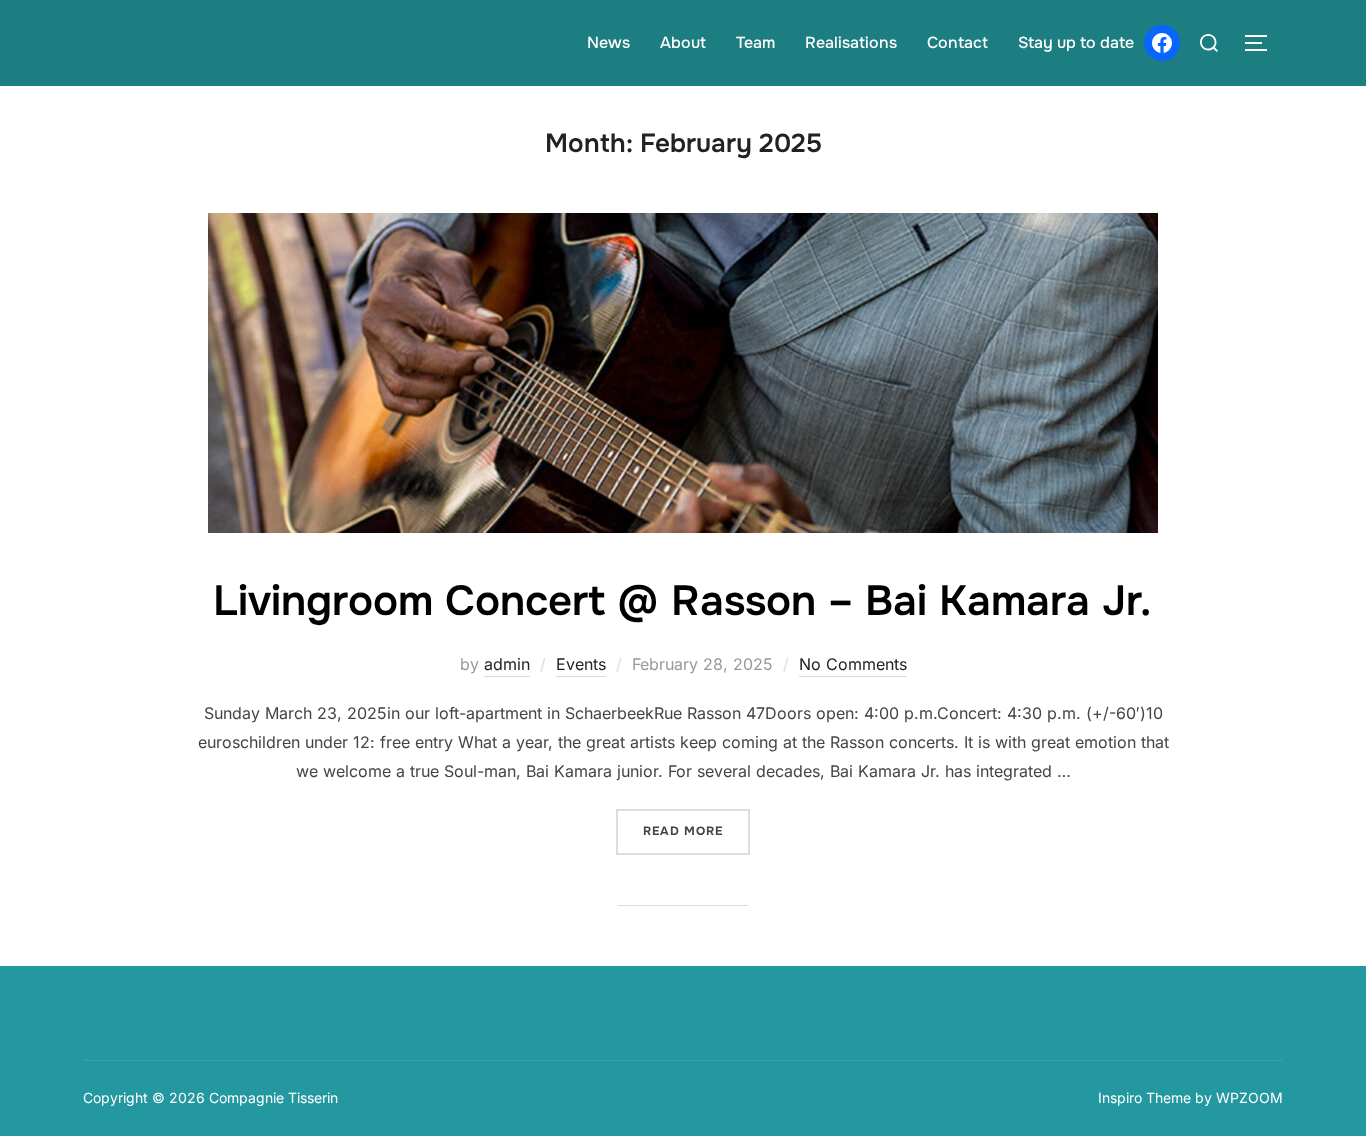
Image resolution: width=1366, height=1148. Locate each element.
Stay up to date (1076, 42)
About (683, 42)
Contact (957, 42)
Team (755, 42)
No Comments (853, 664)
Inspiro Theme (1144, 1097)
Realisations (851, 42)
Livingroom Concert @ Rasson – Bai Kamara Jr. (682, 601)
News (608, 42)
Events (581, 664)
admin (507, 664)
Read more (696, 830)
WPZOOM (1249, 1097)
